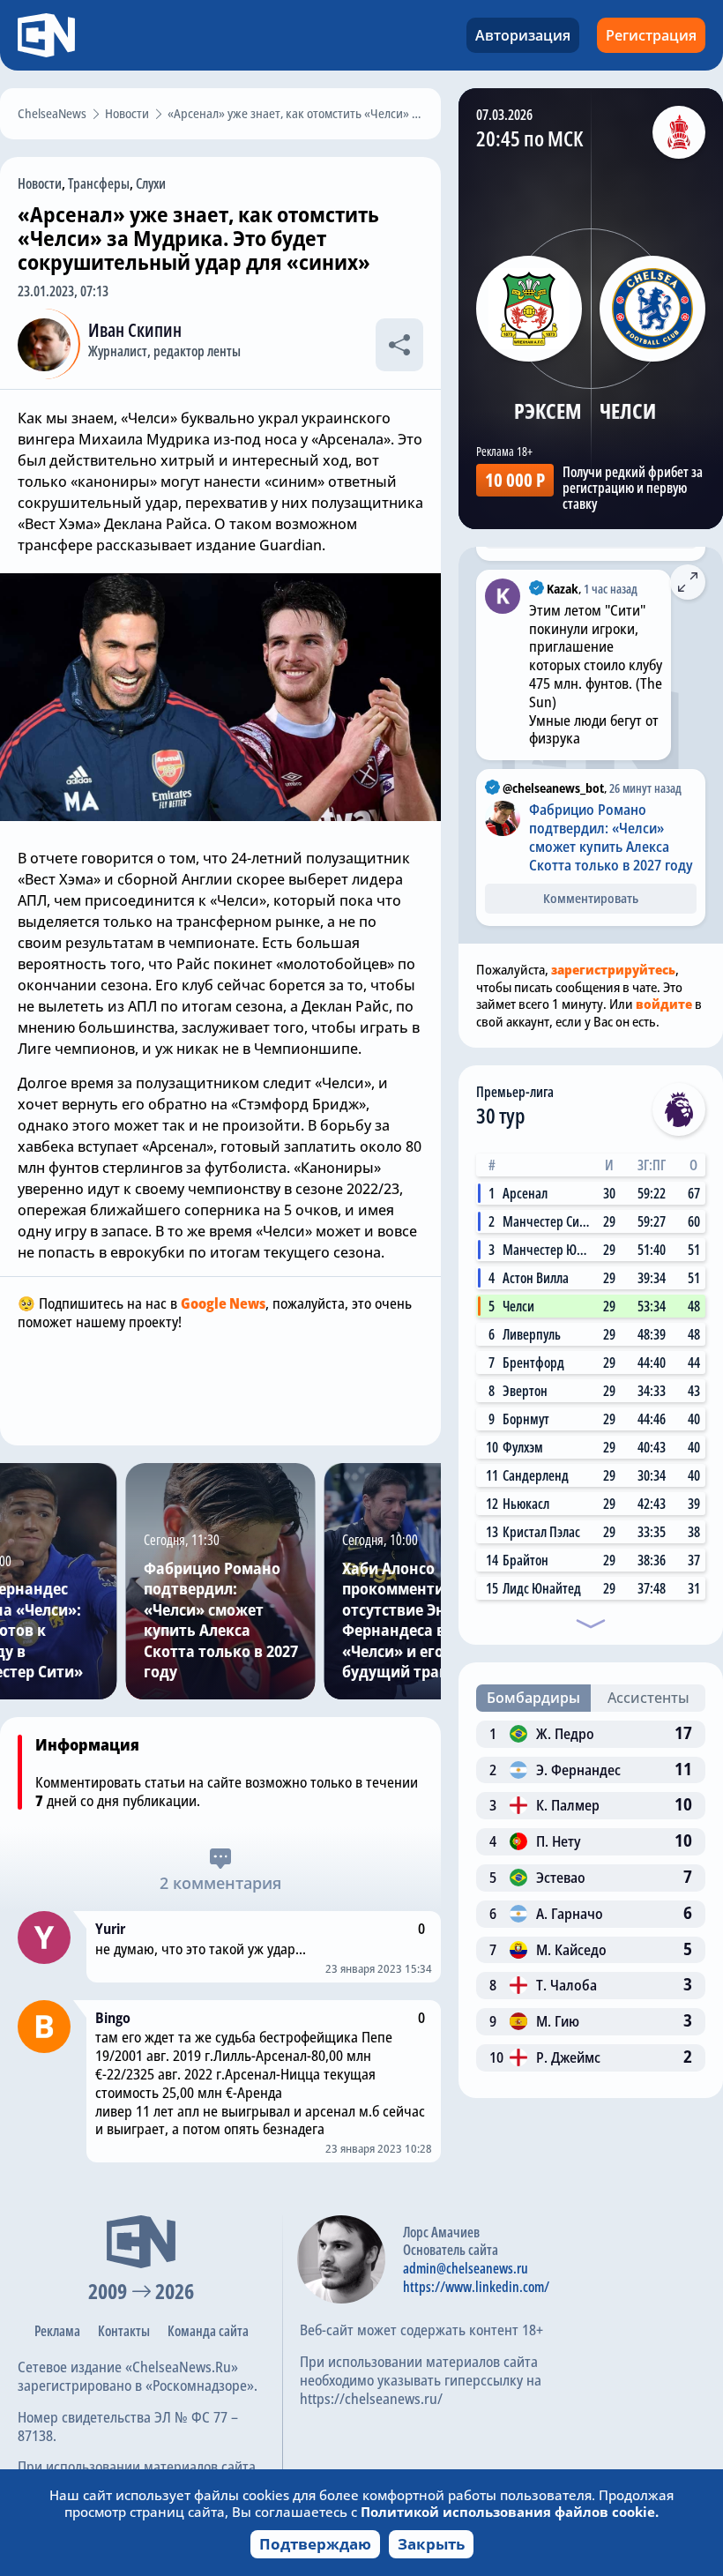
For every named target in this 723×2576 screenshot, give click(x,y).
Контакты (124, 2331)
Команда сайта (208, 2331)
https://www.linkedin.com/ (476, 2287)
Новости (40, 183)
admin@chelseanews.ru (466, 2268)
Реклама (57, 2331)
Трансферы (99, 183)
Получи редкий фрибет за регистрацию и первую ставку (633, 488)
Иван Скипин (135, 330)
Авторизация (523, 35)
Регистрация (651, 35)
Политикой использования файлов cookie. (510, 2512)
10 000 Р (515, 480)
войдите (664, 1004)
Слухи (151, 183)
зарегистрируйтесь (613, 969)
